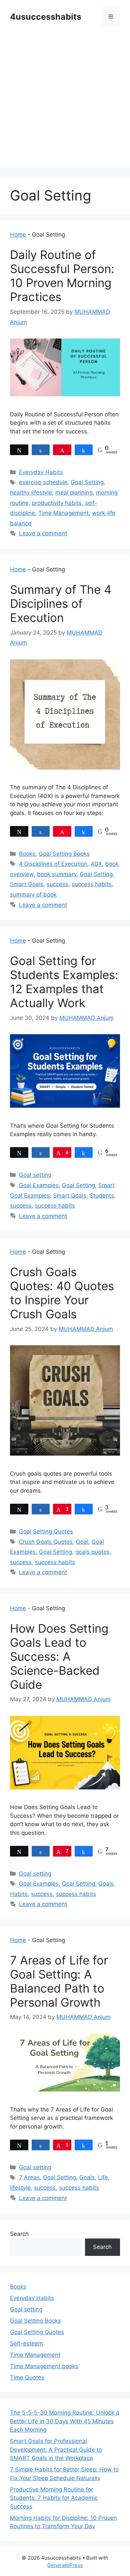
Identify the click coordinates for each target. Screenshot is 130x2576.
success (57, 884)
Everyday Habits (41, 472)
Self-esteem (26, 2343)
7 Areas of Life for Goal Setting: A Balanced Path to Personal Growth (59, 1981)
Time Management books (44, 2366)
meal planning (74, 493)
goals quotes (92, 1552)
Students (102, 1196)
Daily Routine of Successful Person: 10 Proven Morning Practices (62, 276)
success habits (92, 884)
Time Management (63, 513)
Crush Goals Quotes (46, 1542)
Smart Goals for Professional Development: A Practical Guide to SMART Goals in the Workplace (56, 2450)
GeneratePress (65, 2565)
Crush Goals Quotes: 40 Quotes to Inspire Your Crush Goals (62, 1293)
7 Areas (29, 2177)
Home (18, 235)
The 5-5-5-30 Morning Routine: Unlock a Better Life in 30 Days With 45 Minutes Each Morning (65, 2421)
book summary (57, 874)
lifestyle (20, 2188)
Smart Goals (27, 884)
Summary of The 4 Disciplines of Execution (61, 603)
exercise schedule (43, 482)
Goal (82, 1542)
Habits (19, 1894)
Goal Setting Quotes (46, 1531)
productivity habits (57, 503)
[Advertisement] (65, 102)
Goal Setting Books (64, 854)
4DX (96, 864)
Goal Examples (39, 1185)
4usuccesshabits (46, 17)
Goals (106, 1884)
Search (19, 2234)
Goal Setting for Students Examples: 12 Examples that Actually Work (64, 982)
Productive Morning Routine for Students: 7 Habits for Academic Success (54, 2498)
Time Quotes (27, 2378)
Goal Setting (87, 482)
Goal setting (35, 1175)
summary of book (33, 895)
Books (27, 854)
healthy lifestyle (31, 493)
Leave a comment (43, 533)
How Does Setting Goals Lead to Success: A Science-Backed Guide (59, 1656)
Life (103, 2177)
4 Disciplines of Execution (53, 864)
